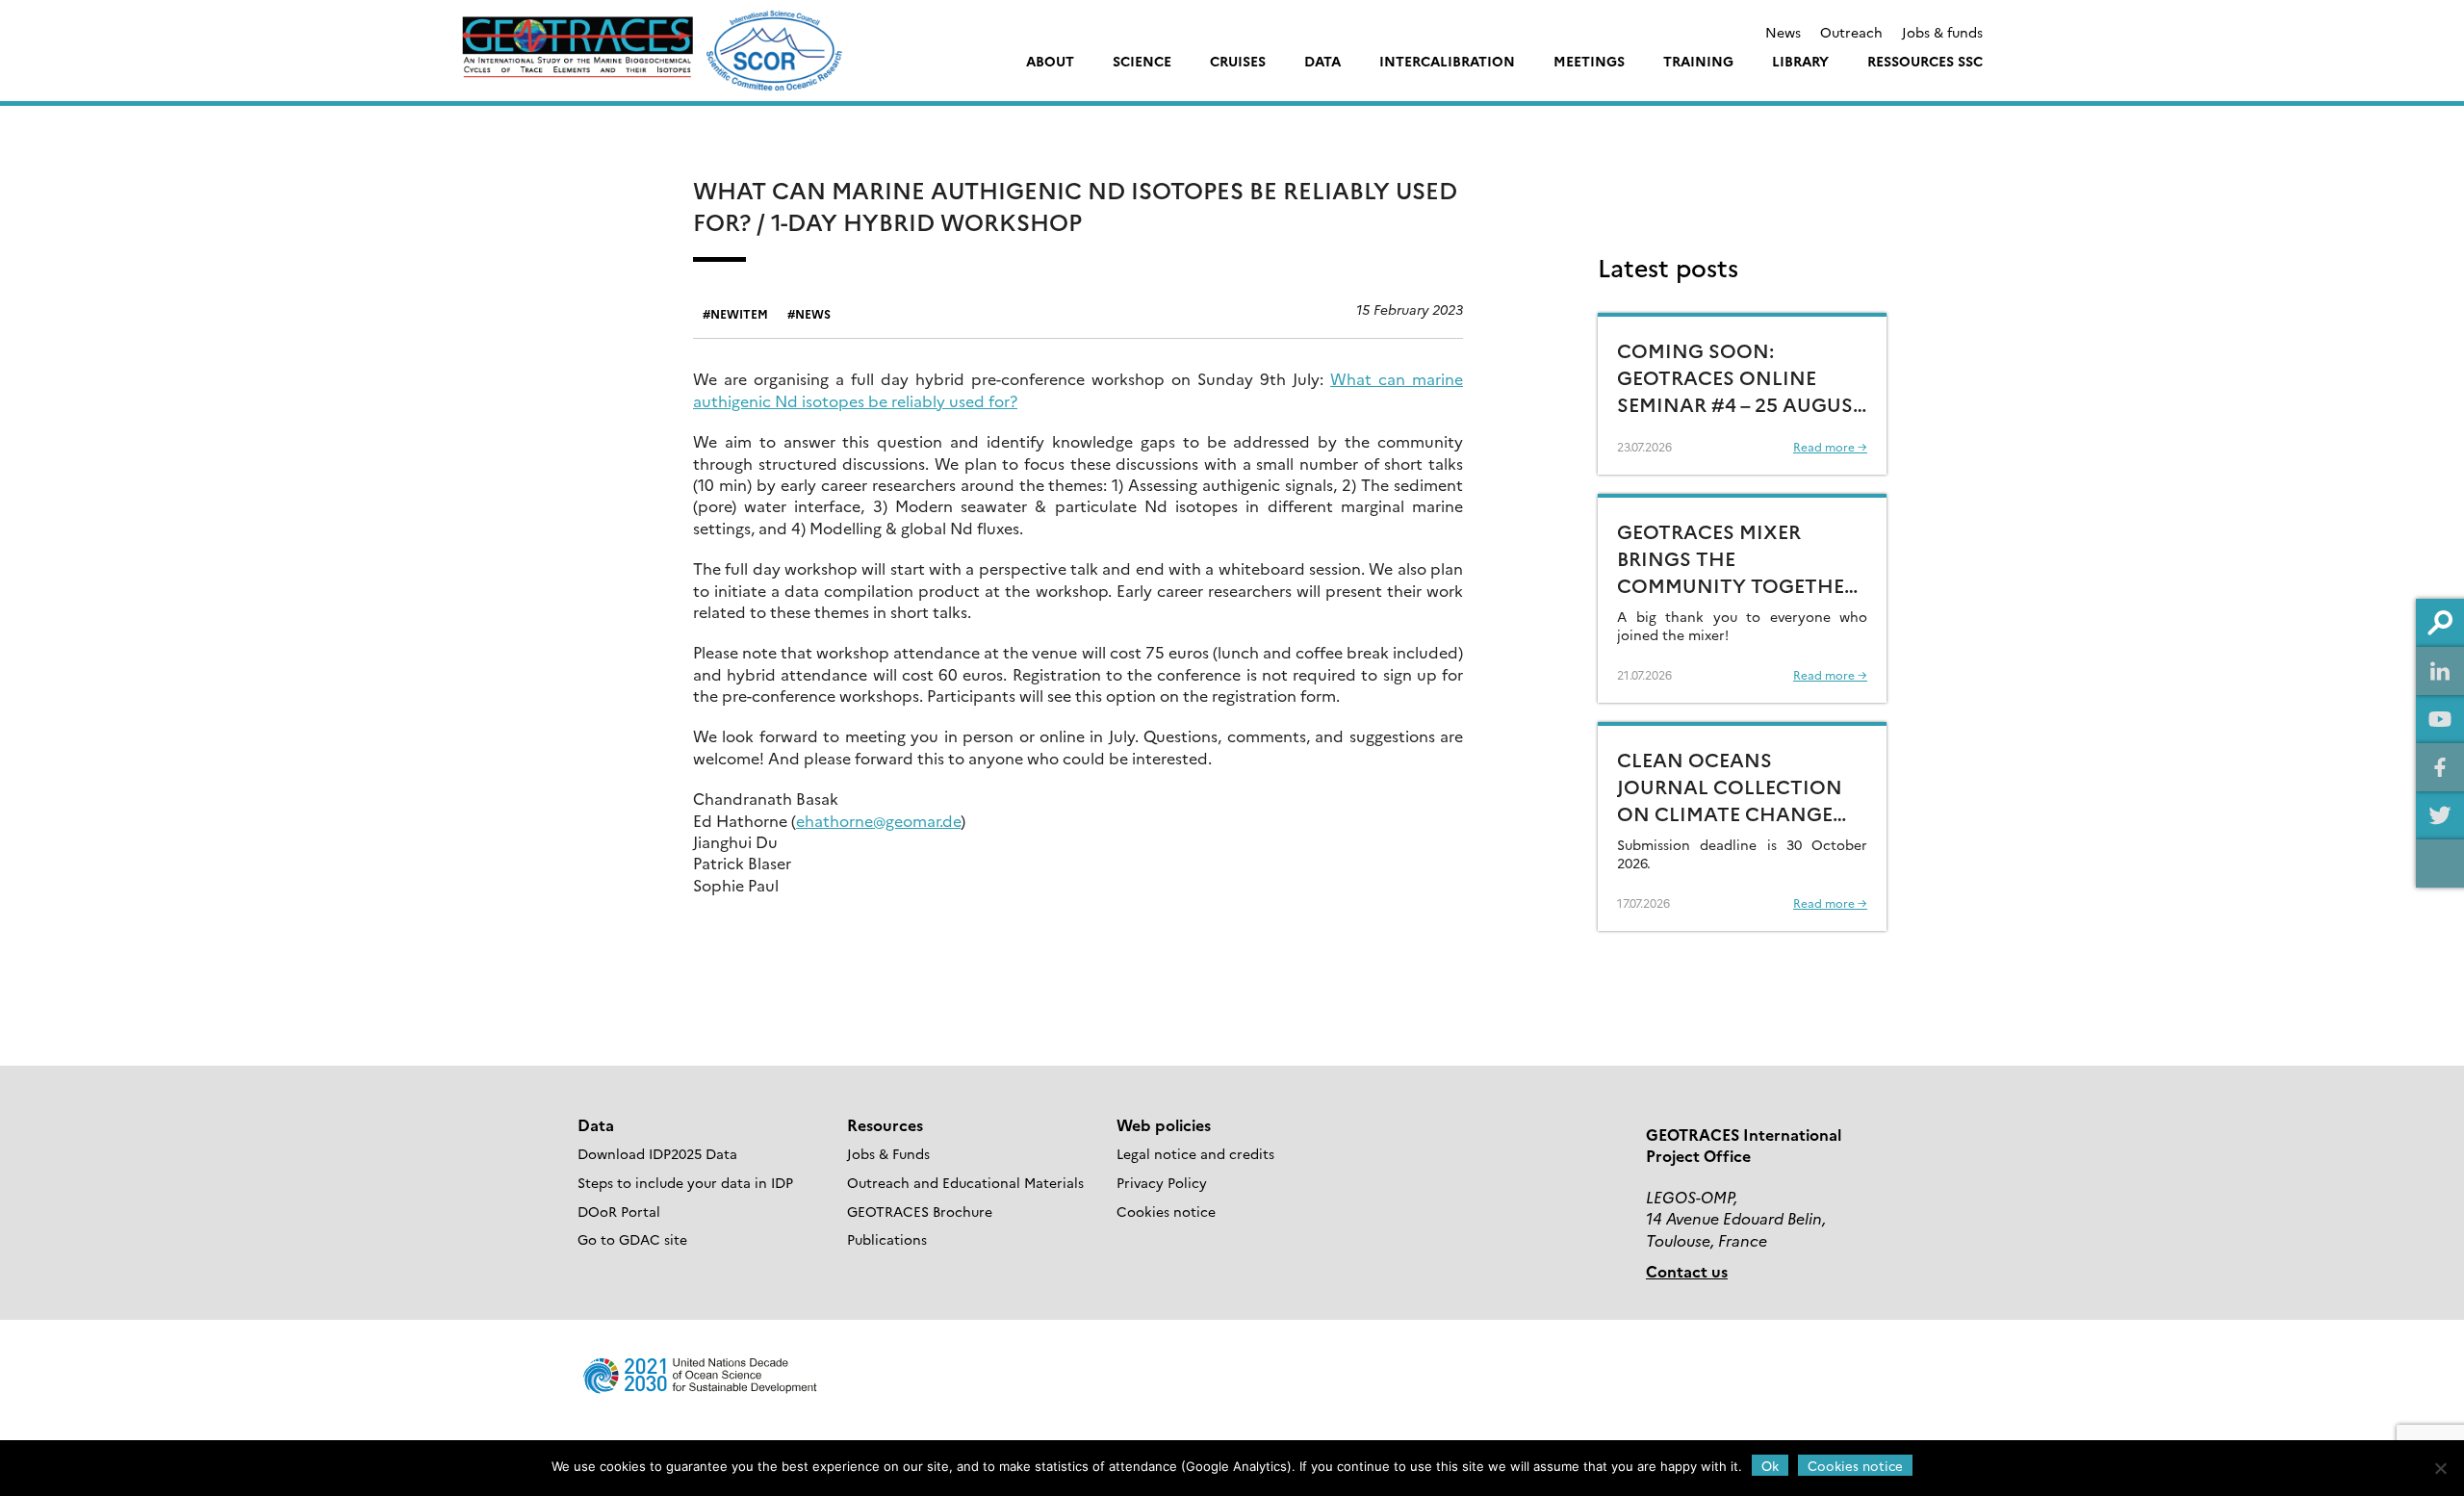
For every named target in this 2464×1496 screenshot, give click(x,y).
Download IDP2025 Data (657, 1153)
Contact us (1687, 1271)
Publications (887, 1239)
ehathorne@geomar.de (878, 820)
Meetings (1589, 61)
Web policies (1164, 1124)
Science (1142, 61)
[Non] (2440, 1468)
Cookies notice (1166, 1211)
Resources (885, 1124)
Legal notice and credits (1195, 1153)
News (1783, 32)
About (1050, 61)
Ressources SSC (1925, 61)
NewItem (739, 313)
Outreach (1851, 32)
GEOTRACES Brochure (920, 1211)
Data (1322, 61)
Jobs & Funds (888, 1153)
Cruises (1238, 61)
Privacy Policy (1162, 1182)
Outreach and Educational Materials (965, 1182)
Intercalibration (1447, 61)
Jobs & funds (1942, 32)
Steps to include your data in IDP (685, 1182)
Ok (1770, 1465)
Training (1698, 61)
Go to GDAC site (632, 1239)
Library (1800, 61)
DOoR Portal (619, 1211)
